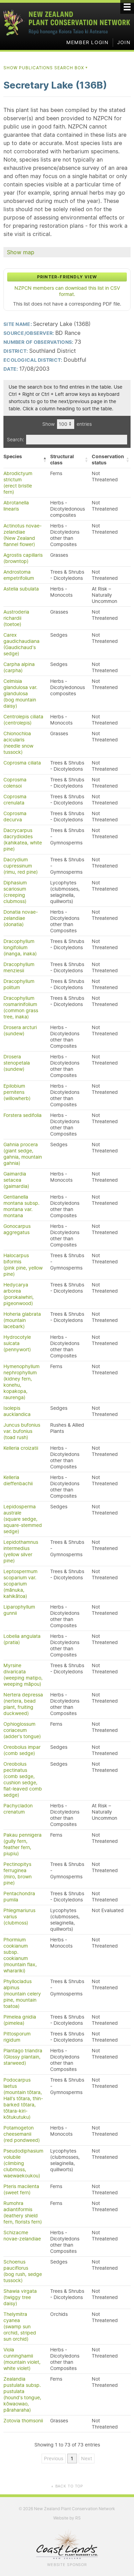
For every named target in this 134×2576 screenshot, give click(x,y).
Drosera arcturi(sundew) (20, 1030)
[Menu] (127, 7)
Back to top (67, 2486)
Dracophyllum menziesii (19, 967)
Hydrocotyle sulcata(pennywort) (17, 1343)
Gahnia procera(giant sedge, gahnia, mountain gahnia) (23, 1154)
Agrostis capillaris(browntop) (23, 558)
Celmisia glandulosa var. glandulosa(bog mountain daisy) (20, 694)
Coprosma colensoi (15, 783)
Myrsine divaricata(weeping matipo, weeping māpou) (23, 1675)
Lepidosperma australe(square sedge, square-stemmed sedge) (23, 1519)
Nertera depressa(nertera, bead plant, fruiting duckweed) (23, 1704)
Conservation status (108, 460)
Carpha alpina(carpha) (19, 667)
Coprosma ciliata (22, 763)
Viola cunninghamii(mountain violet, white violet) (22, 2359)
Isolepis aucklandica (17, 1411)
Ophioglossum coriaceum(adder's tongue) (22, 1730)
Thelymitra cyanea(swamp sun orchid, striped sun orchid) (20, 2327)
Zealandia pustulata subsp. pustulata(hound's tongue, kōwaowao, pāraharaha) (22, 2394)
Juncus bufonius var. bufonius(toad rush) (22, 1431)
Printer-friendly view (67, 277)
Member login (87, 42)
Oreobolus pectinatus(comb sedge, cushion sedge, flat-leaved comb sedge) (23, 1779)
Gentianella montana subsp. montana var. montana (21, 1206)
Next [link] (87, 2459)
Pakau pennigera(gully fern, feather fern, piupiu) (23, 1844)
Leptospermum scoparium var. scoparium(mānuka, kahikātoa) (20, 1584)
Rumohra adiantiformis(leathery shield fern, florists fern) (23, 2213)
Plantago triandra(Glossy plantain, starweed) (23, 2057)
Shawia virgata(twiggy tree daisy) (20, 2297)
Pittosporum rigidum (17, 2037)
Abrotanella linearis (16, 506)
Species (13, 456)
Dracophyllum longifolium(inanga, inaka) (20, 947)
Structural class (62, 460)
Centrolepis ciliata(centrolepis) (23, 720)
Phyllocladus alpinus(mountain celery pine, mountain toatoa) (22, 1994)
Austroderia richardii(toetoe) (16, 618)
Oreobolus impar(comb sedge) (22, 1750)
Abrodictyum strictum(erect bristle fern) (18, 483)
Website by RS (67, 2518)
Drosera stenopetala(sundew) (17, 1063)
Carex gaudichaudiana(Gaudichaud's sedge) (21, 644)
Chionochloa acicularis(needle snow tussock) (18, 743)
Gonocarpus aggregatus (17, 1229)
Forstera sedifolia (23, 1115)
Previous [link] (54, 2459)
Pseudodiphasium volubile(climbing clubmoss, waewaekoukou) (23, 2163)
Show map (21, 252)
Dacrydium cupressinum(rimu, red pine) (21, 866)
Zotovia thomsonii (23, 2421)
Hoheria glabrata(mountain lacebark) (22, 1320)
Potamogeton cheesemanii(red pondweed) (22, 2134)
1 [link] (72, 2459)
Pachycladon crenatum (18, 1809)
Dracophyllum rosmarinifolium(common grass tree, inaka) (21, 1007)
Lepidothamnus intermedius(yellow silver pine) (21, 1551)
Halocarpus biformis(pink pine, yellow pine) (23, 1265)
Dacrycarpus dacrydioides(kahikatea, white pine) (23, 840)
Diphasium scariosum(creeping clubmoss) (15, 892)
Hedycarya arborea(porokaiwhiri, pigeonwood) (19, 1294)
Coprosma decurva (15, 817)
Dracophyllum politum (19, 984)
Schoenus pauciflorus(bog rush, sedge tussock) (23, 2271)
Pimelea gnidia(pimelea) (20, 2020)
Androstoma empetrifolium (19, 575)
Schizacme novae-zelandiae (22, 2236)
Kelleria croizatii (21, 1448)
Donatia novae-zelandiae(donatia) (21, 918)
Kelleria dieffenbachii (18, 1480)
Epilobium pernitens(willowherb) (17, 1092)
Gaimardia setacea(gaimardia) (16, 1180)
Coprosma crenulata (15, 800)
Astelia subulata (21, 589)
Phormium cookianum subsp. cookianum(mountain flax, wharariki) (20, 1955)
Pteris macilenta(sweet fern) (21, 2189)
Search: (15, 440)
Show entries (67, 424)
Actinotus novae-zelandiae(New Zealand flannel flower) (23, 535)
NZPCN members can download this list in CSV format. (67, 291)
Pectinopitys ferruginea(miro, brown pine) (18, 1874)
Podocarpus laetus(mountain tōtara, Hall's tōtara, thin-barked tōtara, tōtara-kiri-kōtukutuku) (23, 2098)
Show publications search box (46, 68)
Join (124, 42)
